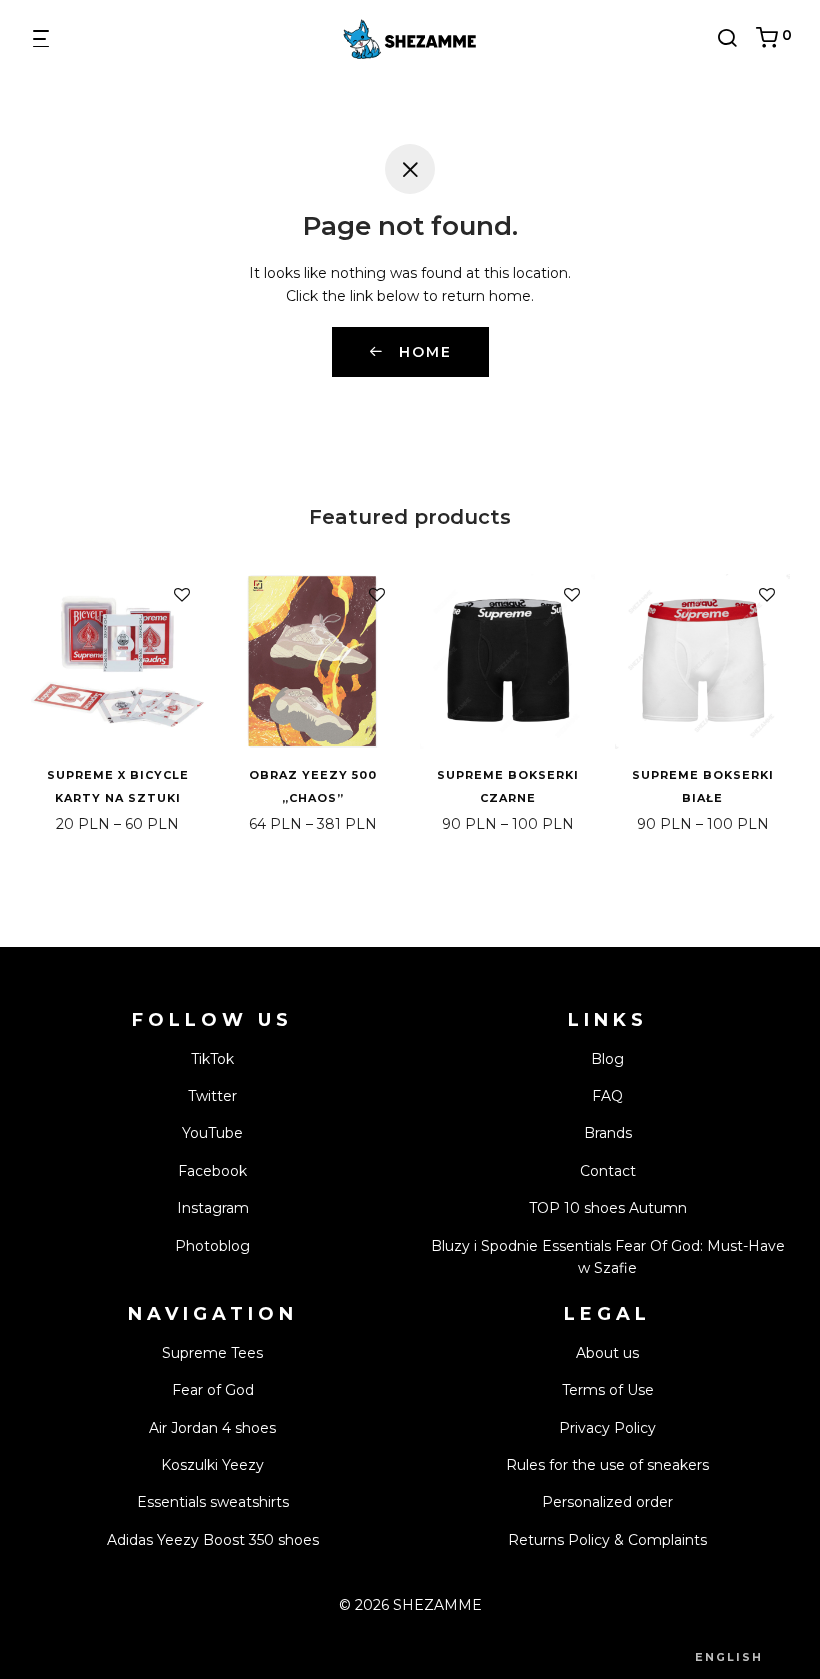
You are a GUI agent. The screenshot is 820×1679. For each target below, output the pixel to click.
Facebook (212, 1171)
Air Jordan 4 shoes (212, 1428)
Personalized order (607, 1502)
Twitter (212, 1096)
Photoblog (212, 1246)
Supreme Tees (212, 1353)
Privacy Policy (607, 1428)
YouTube (212, 1133)
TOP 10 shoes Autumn (608, 1208)
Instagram (213, 1208)
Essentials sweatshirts (213, 1502)
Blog (607, 1059)
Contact (608, 1171)
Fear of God (213, 1390)
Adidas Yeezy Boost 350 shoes (213, 1540)
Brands (608, 1133)
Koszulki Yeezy (212, 1465)
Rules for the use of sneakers (607, 1465)
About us (607, 1353)
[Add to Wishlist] (182, 596)
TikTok (212, 1059)
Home (422, 352)
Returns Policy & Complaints (607, 1540)
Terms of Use (608, 1390)
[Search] (734, 38)
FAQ (607, 1096)
